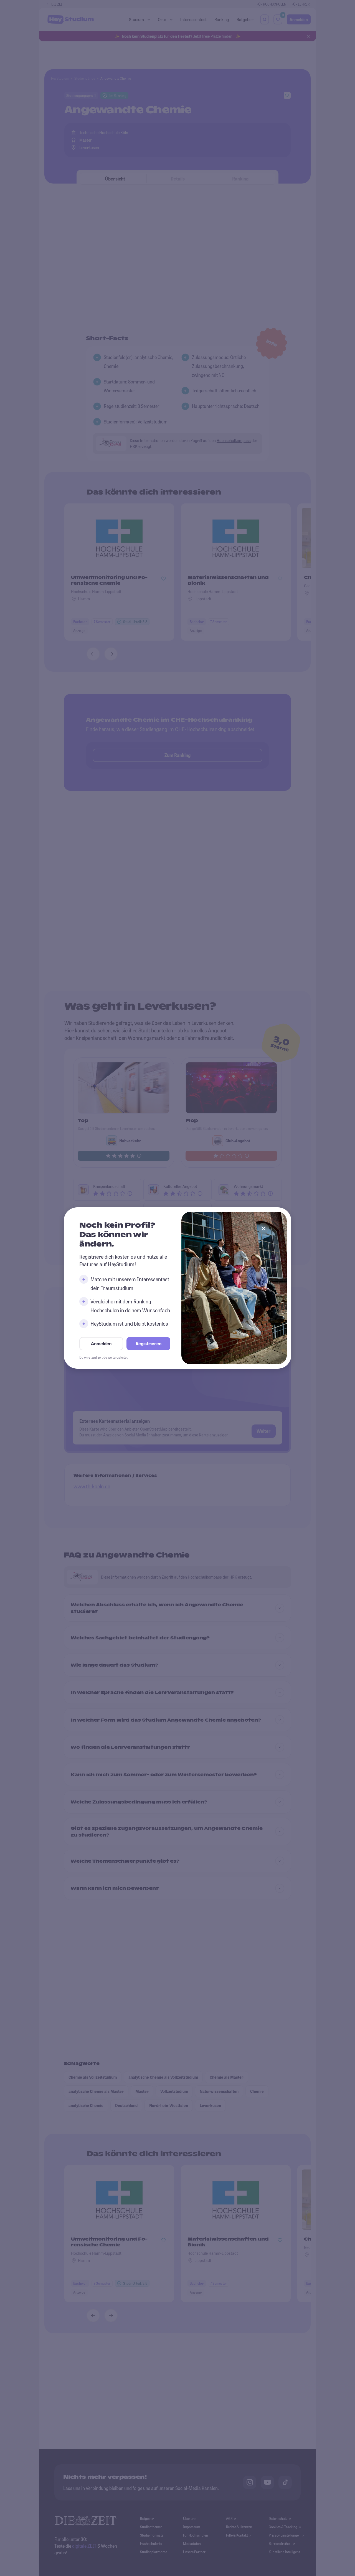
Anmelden (101, 1344)
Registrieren (149, 1344)
